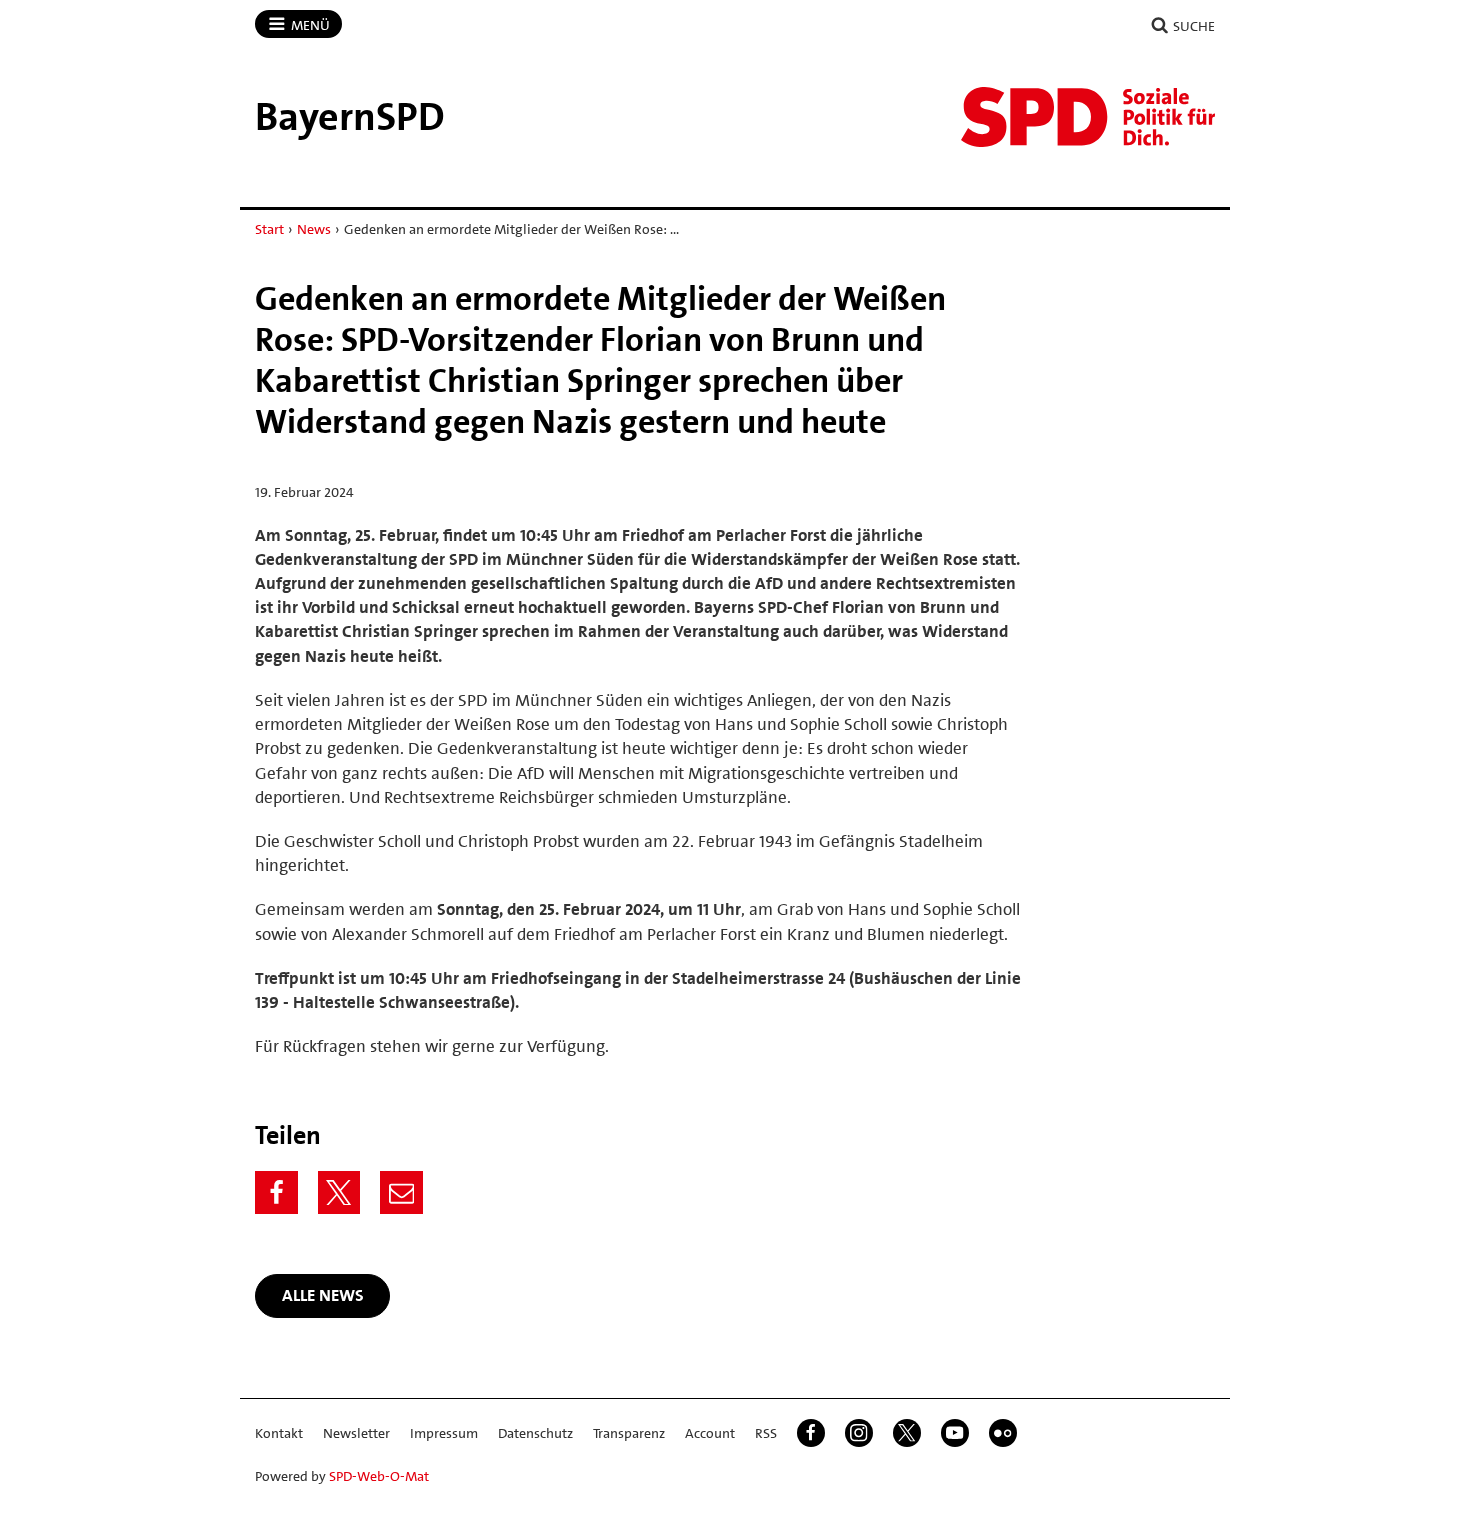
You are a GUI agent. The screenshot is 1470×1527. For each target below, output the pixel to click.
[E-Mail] (401, 1192)
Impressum (444, 1433)
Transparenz (629, 1433)
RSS (766, 1433)
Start (269, 229)
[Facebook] (276, 1192)
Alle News (323, 1295)
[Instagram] (859, 1433)
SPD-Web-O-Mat (379, 1476)
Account (710, 1433)
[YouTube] (955, 1433)
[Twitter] (339, 1192)
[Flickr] (1003, 1433)
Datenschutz (535, 1433)
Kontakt (279, 1433)
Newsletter (356, 1433)
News (314, 229)
